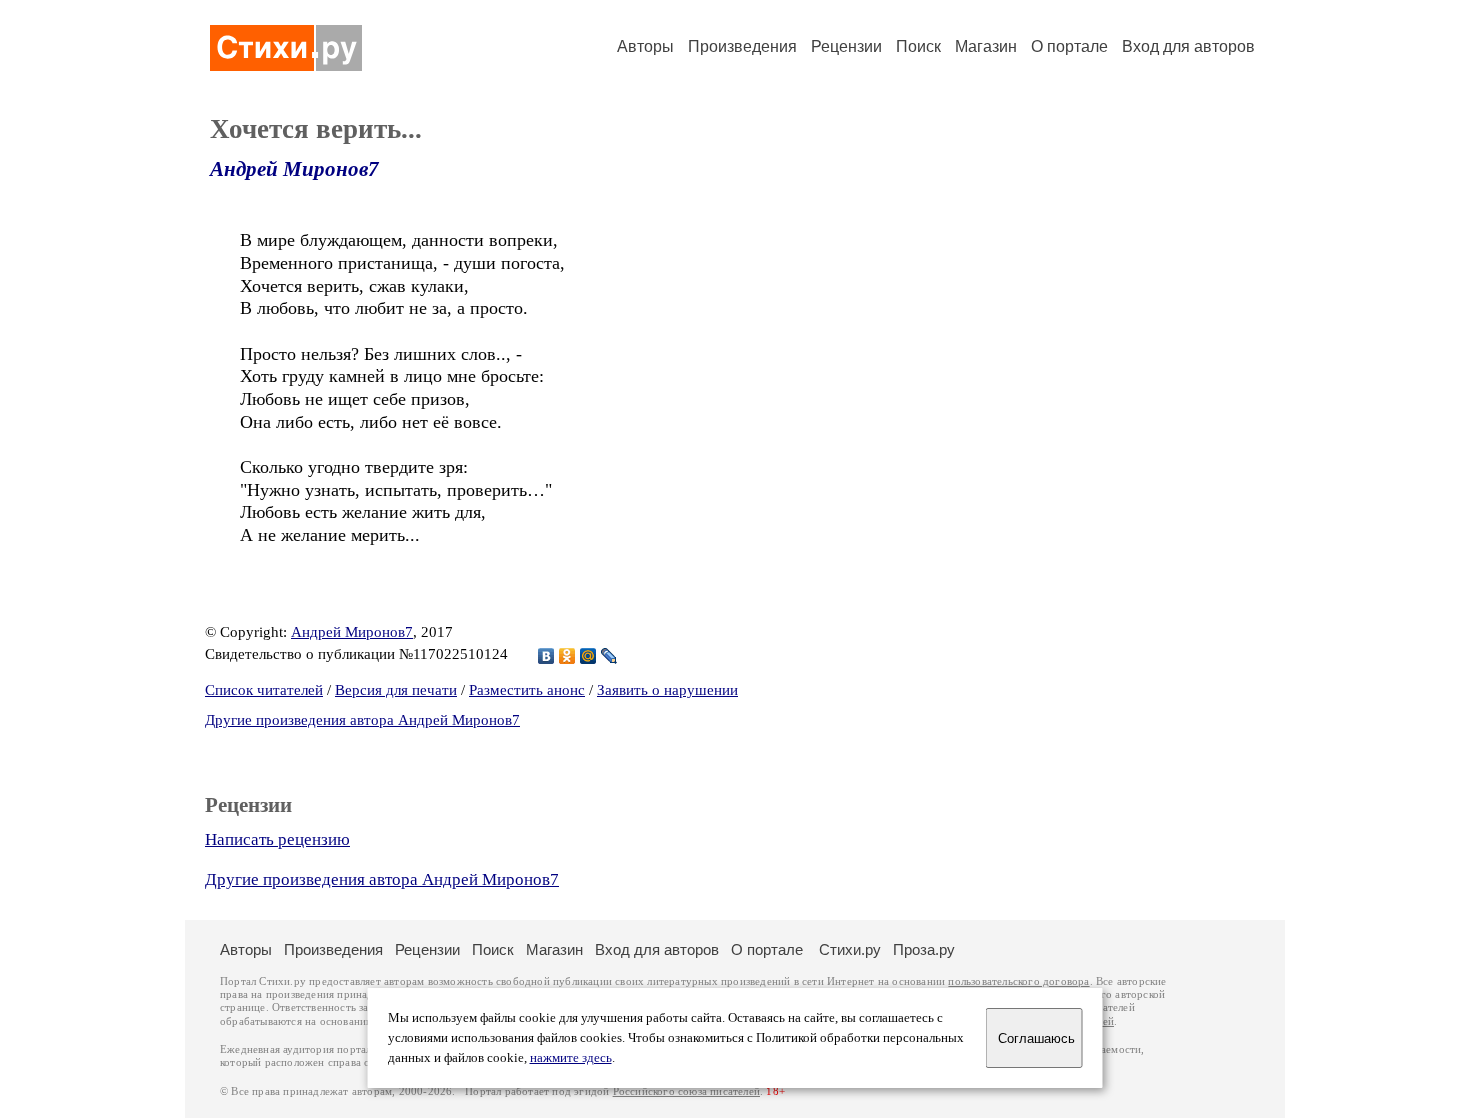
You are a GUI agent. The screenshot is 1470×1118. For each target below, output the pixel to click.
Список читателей (264, 690)
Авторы (645, 46)
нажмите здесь (571, 1058)
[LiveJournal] (609, 656)
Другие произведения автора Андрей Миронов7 (362, 720)
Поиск (918, 46)
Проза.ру (924, 949)
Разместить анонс (527, 690)
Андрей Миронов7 (294, 169)
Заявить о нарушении (667, 690)
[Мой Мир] (588, 656)
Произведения (742, 46)
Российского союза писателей (686, 1091)
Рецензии (846, 46)
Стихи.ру (850, 949)
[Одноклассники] (567, 656)
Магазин (986, 46)
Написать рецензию (277, 839)
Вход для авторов (1188, 46)
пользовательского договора (1018, 981)
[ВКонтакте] (546, 656)
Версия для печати (396, 690)
